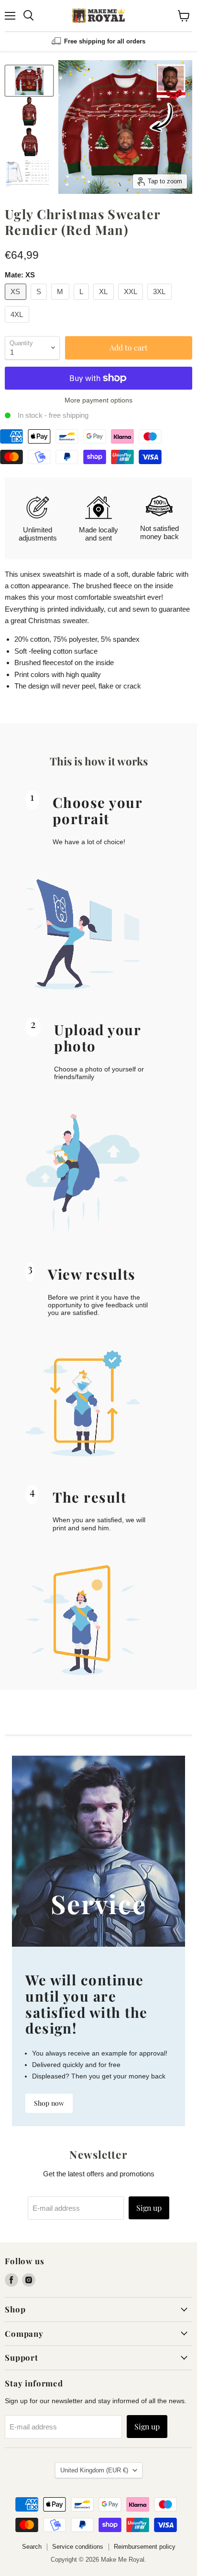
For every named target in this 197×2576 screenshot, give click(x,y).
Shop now (49, 2103)
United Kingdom (94, 2470)
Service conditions (78, 2547)
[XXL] (132, 302)
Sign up (149, 2208)
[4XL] (18, 325)
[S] (40, 302)
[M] (61, 302)
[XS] (17, 302)
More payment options (98, 400)
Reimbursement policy (145, 2547)
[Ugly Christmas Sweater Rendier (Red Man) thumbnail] (29, 81)
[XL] (105, 302)
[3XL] (161, 302)
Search (32, 2547)
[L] (83, 302)
